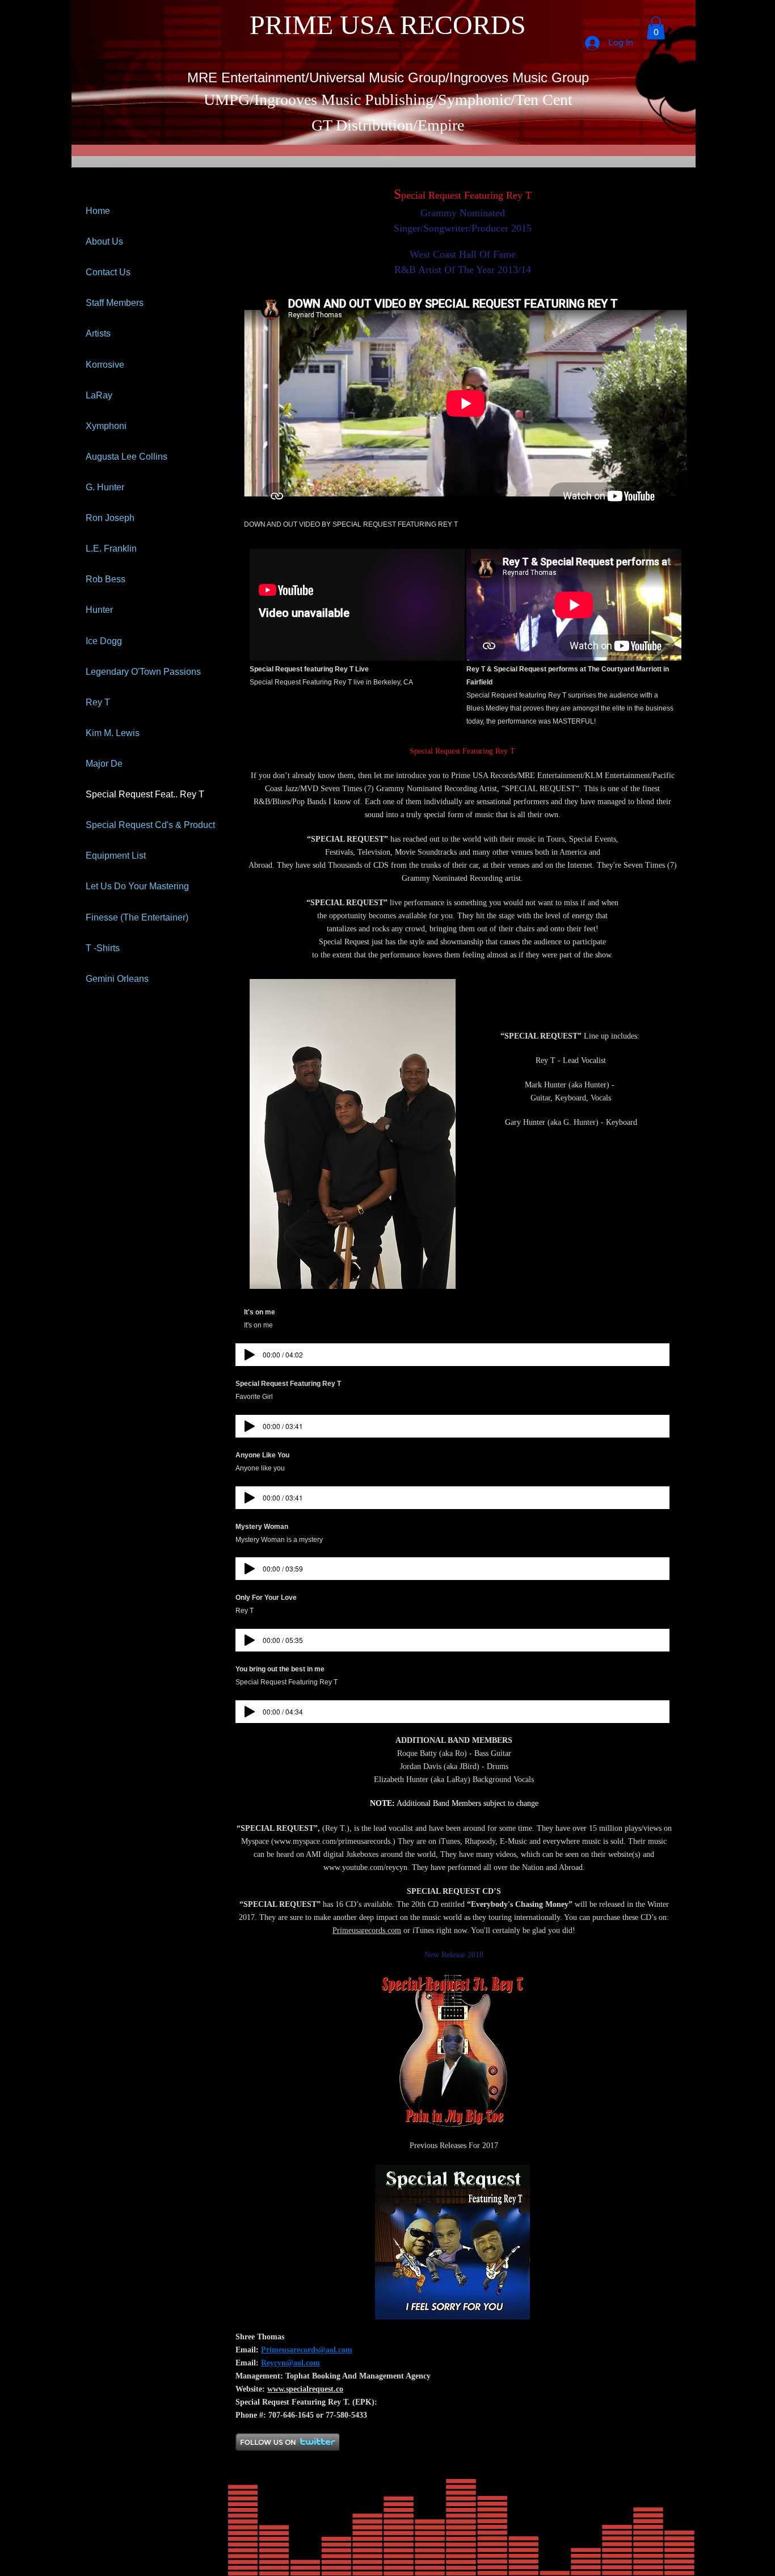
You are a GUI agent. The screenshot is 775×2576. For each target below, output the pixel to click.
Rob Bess (106, 579)
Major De (104, 764)
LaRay (99, 395)
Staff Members (115, 303)
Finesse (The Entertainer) (137, 917)
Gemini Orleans (117, 979)
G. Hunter (105, 487)
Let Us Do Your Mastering (137, 886)
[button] (656, 28)
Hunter (99, 610)
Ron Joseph (110, 518)
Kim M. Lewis (113, 733)
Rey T (98, 702)
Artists (98, 333)
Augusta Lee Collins (127, 457)
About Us (104, 241)
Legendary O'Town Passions (143, 672)
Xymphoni (106, 426)
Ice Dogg (104, 641)
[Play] (250, 1355)
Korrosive (105, 365)
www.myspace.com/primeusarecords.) (335, 1841)
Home (98, 211)
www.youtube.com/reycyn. (367, 1867)
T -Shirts (103, 948)
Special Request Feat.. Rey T (145, 794)
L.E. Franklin (111, 549)
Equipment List (116, 856)
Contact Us (108, 272)
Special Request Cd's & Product (150, 825)
